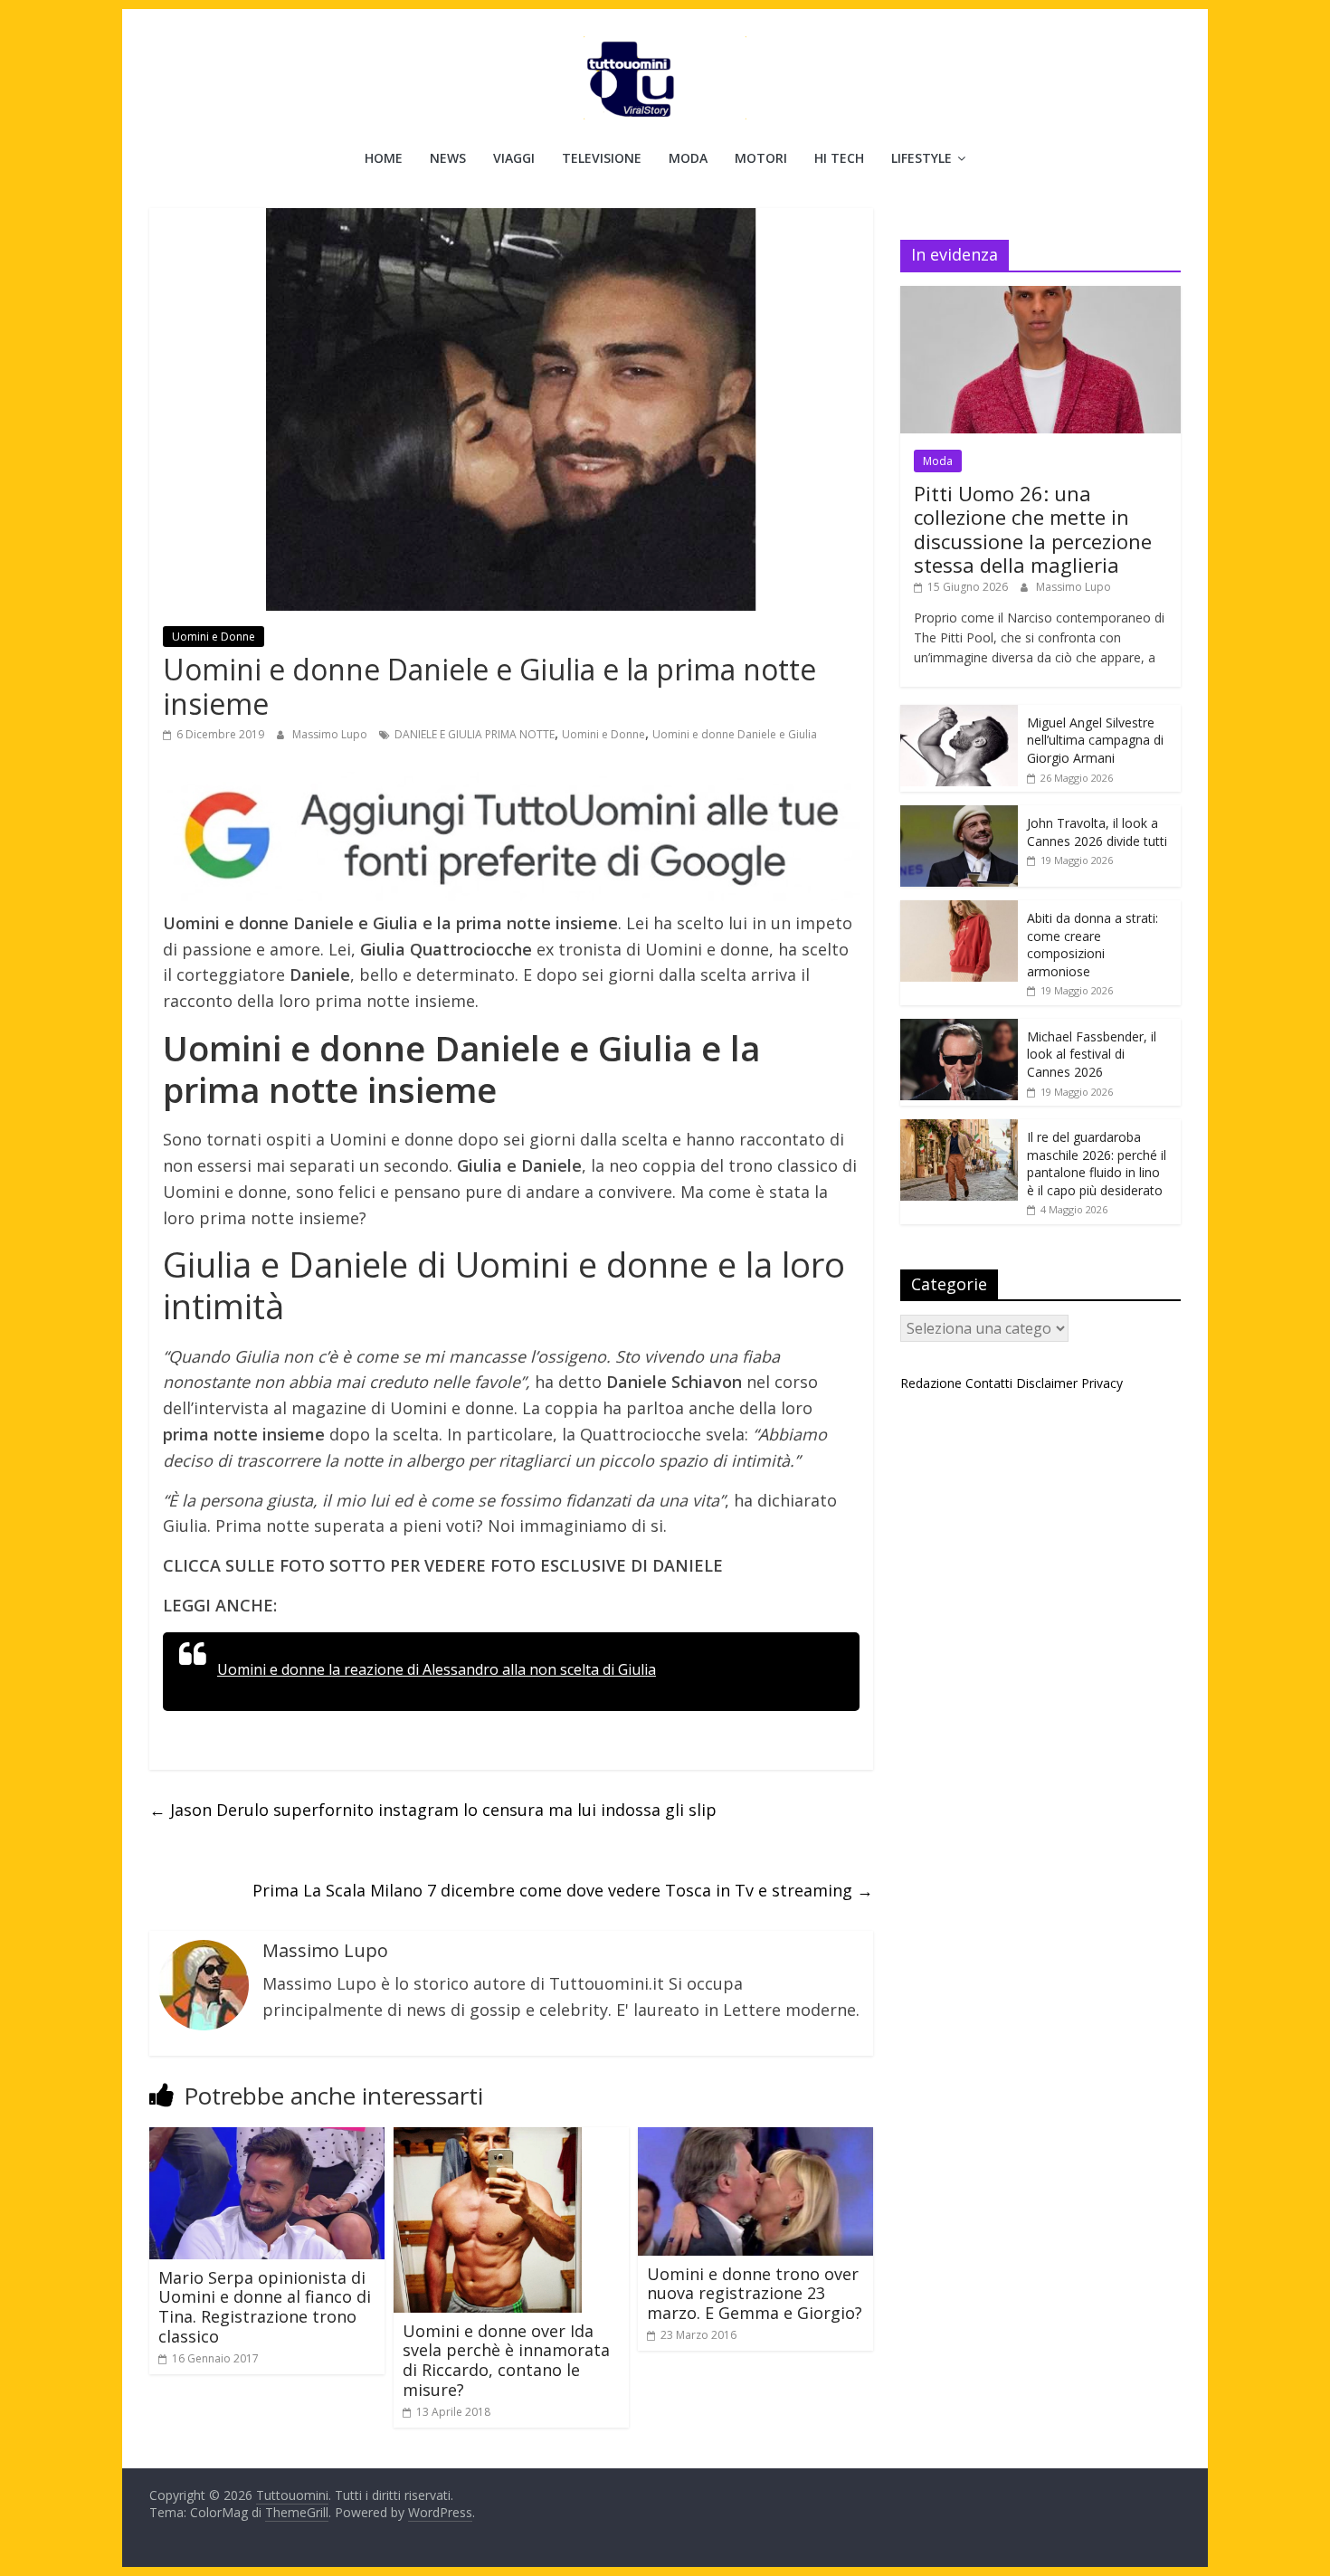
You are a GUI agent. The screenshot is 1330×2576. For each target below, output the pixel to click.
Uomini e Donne (214, 637)
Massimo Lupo (331, 734)
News (448, 158)
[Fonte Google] (511, 836)
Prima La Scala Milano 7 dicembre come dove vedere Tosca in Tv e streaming (563, 1890)
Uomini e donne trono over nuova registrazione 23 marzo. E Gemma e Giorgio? (755, 2293)
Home (384, 158)
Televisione (602, 158)
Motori (761, 158)
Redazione (931, 1383)
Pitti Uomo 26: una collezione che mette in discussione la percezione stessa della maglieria (1033, 529)
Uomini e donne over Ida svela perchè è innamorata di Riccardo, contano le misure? (506, 2360)
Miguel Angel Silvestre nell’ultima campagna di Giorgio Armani (1095, 740)
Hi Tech (839, 158)
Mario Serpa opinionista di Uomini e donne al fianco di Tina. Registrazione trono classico (265, 2307)
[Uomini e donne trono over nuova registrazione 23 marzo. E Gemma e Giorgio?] (755, 2138)
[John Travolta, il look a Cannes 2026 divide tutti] (959, 815)
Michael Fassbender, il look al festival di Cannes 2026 (1092, 1054)
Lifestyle (921, 158)
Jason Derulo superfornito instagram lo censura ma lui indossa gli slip (433, 1810)
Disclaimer (1047, 1383)
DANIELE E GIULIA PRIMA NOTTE (475, 734)
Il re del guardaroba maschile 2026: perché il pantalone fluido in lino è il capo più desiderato (1097, 1164)
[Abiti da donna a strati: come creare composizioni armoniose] (959, 910)
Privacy (1102, 1383)
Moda (688, 158)
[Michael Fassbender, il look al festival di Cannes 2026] (959, 1028)
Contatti (989, 1383)
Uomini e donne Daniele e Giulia (735, 734)
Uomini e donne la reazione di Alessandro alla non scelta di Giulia (437, 1669)
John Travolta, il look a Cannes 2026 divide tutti (1097, 832)
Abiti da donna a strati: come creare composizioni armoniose (1092, 945)
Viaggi (514, 158)
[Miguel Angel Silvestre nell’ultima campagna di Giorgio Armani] (959, 714)
